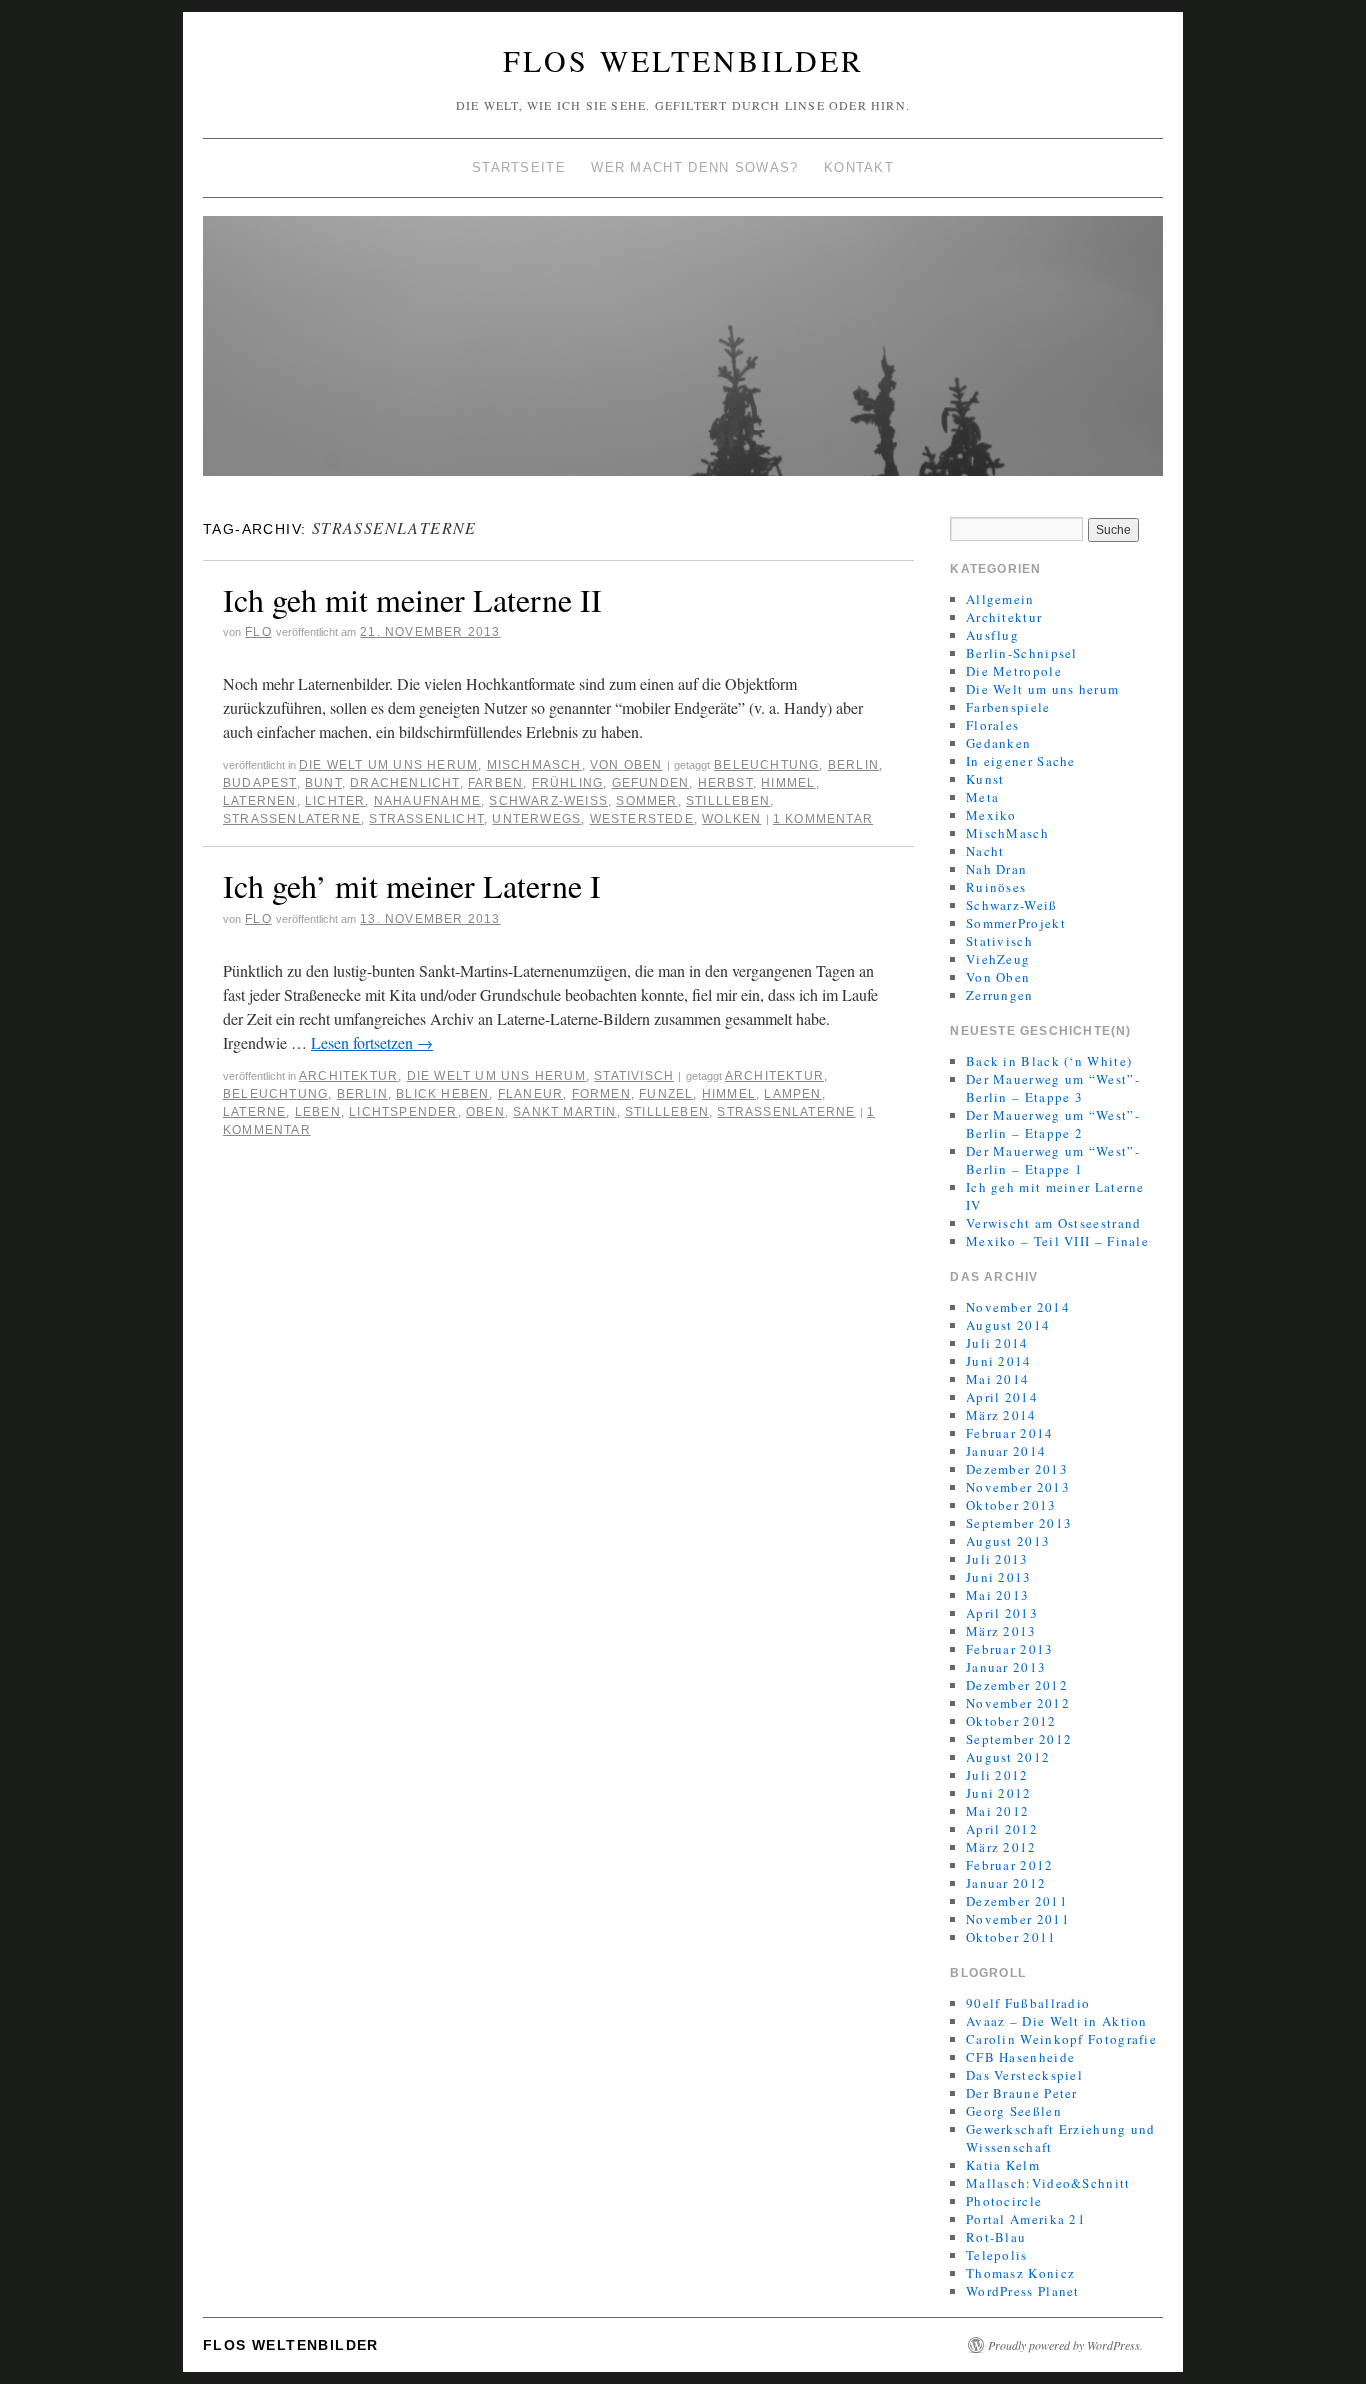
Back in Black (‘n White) (1049, 1061)
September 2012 (1019, 1739)
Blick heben (442, 1094)
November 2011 (1018, 1919)
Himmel (788, 783)
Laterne (254, 1112)
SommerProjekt (1016, 923)
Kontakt (859, 167)
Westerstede (642, 819)
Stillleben (728, 801)
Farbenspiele (1008, 707)
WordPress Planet (1023, 2291)
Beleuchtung (766, 765)
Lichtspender (403, 1112)
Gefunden (651, 783)
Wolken (731, 819)
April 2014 (1002, 1397)
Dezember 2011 (1017, 1901)
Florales (992, 725)
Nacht (985, 851)
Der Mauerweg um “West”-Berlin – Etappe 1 (1053, 1160)
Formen (601, 1094)
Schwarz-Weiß (548, 801)
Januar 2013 (1006, 1667)
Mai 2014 (997, 1379)
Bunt (323, 783)
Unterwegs (536, 819)
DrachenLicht (404, 783)
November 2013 (1018, 1487)
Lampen (792, 1094)
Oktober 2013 (1011, 1505)
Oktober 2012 (1011, 1721)
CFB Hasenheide (1020, 2057)
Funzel (666, 1094)
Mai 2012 (997, 1811)
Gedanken (998, 743)
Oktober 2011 (1011, 1937)
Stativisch (634, 1076)
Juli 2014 (997, 1343)
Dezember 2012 (1017, 1685)
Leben (318, 1112)
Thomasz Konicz (1020, 2273)
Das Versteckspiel (1024, 2075)
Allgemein (1000, 599)
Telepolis (997, 2255)
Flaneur (530, 1094)
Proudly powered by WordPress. (1065, 2345)
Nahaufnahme (427, 801)
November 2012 (1018, 1703)
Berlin (853, 765)
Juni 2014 (999, 1361)
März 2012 (1001, 1847)
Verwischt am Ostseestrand (1054, 1223)
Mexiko (991, 815)
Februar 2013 (1010, 1649)
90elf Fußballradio (1028, 2003)
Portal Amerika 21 (1026, 2219)
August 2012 (1008, 1757)
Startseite (519, 167)
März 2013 (1001, 1631)
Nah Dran (996, 869)
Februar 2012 (1010, 1865)
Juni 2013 (999, 1577)
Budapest (260, 783)
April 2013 (1002, 1613)
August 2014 (1008, 1325)
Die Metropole (1014, 671)
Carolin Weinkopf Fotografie (1061, 2039)
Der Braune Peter (1022, 2093)
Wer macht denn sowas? (694, 167)
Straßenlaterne (292, 819)
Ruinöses (996, 887)
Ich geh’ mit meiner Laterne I (412, 885)
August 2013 (1008, 1541)
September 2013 (1019, 1523)
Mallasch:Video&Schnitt (1048, 2183)
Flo (258, 632)
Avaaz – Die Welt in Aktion (1057, 2021)
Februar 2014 (1010, 1433)
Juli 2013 (997, 1559)
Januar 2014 (1006, 1451)
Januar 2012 (1006, 1883)
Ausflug (992, 635)
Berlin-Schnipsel (1022, 653)
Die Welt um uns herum (388, 765)
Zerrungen (1000, 995)
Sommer (646, 801)
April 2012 (1002, 1829)
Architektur (348, 1076)
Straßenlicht (426, 819)
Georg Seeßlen (1014, 2111)
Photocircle (1004, 2201)
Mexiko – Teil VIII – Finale (1057, 1241)
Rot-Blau (996, 2237)
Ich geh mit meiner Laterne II (412, 599)
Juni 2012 (999, 1793)
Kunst (985, 779)
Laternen (260, 801)
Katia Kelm (1003, 2165)
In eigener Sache (1021, 761)
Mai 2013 (997, 1595)
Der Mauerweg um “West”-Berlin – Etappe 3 (1053, 1088)
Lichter (335, 801)
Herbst (725, 783)
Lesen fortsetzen (372, 1042)
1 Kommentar (823, 819)
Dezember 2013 (1017, 1469)
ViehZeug (998, 959)
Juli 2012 (997, 1775)
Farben (495, 783)
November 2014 (1018, 1307)
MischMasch (534, 765)
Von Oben (626, 765)
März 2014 (1001, 1415)
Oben (485, 1112)
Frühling (568, 783)
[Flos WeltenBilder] (683, 354)
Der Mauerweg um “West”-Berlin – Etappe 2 (1053, 1124)
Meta (982, 797)
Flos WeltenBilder (683, 60)
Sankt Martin (564, 1112)
